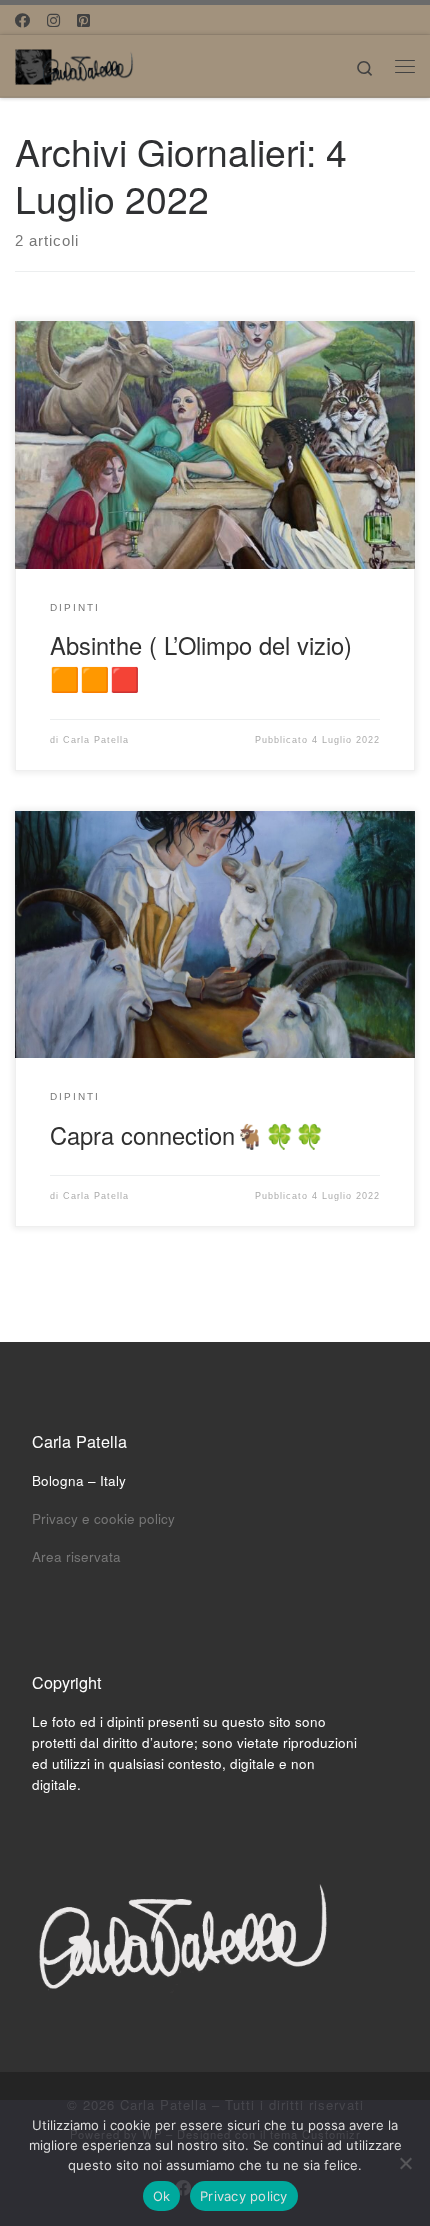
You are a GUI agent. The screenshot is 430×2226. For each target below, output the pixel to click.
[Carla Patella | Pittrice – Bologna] (75, 63)
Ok (162, 2196)
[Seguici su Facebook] (22, 19)
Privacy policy (244, 2196)
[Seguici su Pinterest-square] (83, 19)
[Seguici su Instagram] (53, 19)
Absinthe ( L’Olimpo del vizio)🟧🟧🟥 (201, 661)
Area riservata (76, 1556)
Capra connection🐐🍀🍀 (187, 1135)
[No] (405, 2163)
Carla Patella (96, 740)
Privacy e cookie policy (103, 1518)
